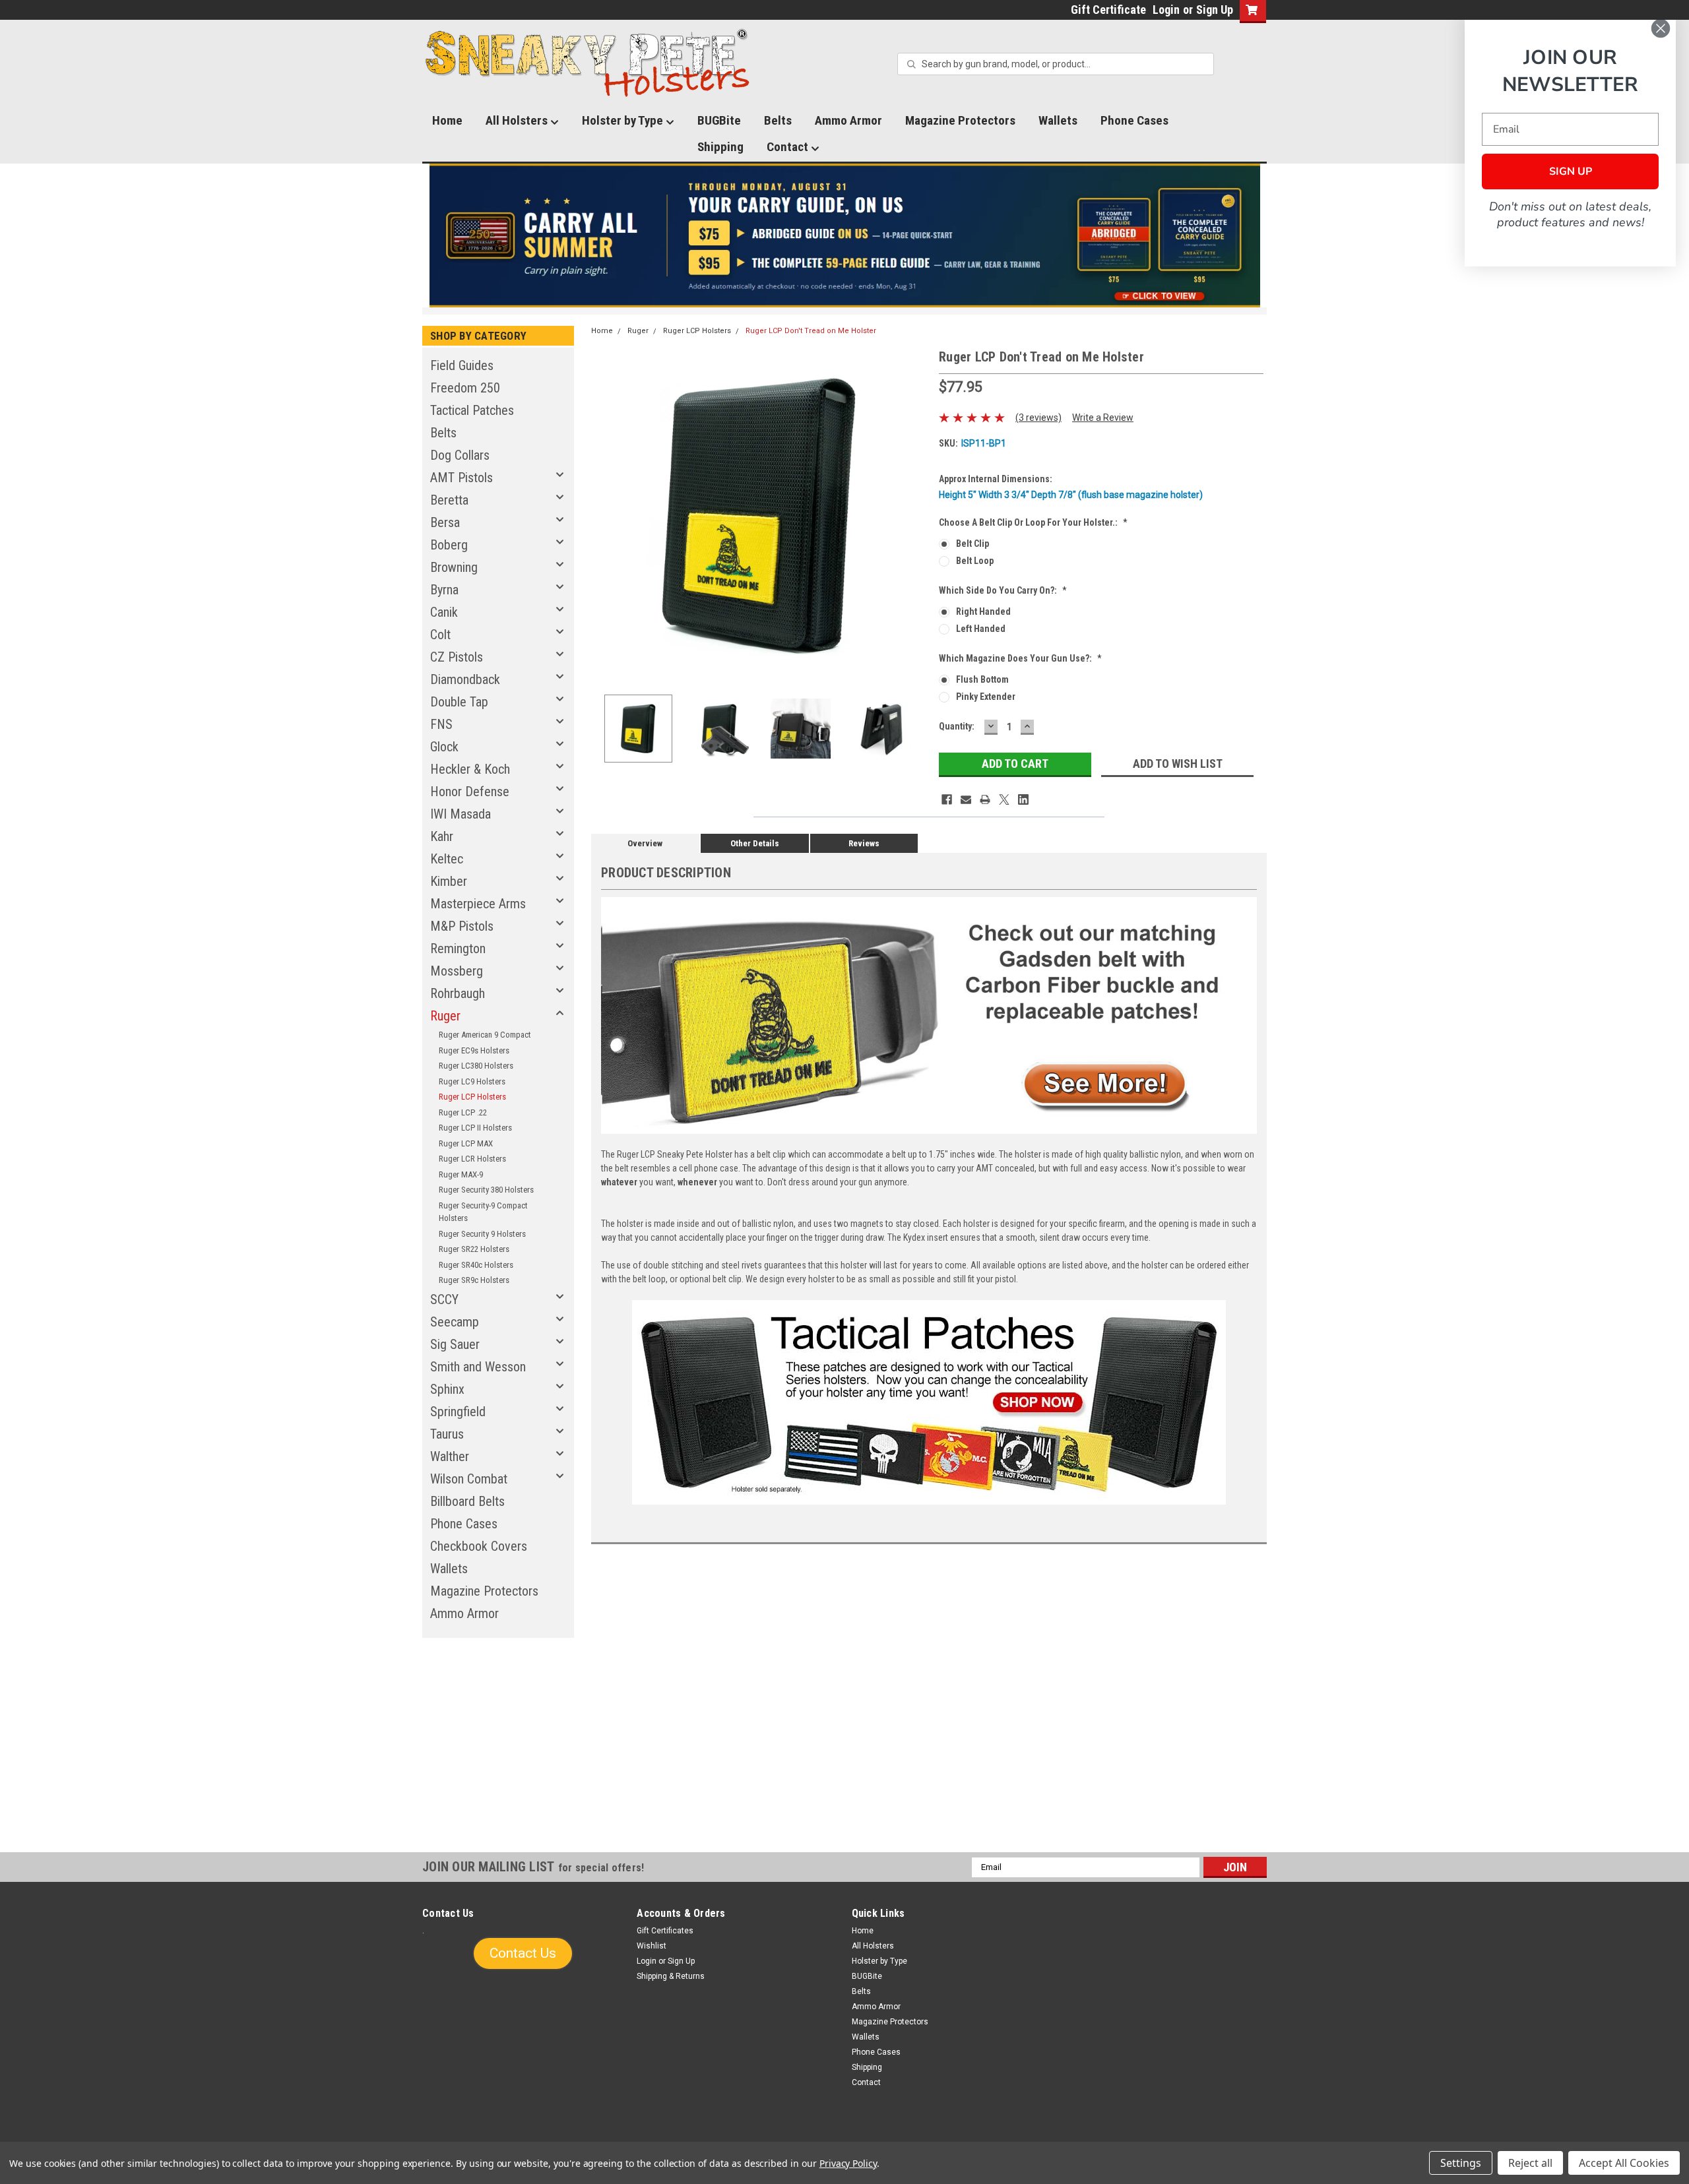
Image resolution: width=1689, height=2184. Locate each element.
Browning (454, 567)
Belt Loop (975, 561)
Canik (444, 612)
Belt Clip (972, 544)
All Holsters (518, 120)
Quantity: (957, 726)
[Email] (966, 799)
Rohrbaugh (458, 993)
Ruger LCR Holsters (472, 1159)
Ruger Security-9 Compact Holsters (483, 1212)
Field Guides (462, 365)
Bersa (445, 522)
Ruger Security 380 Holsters (486, 1190)
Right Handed (983, 611)
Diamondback (465, 679)
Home (447, 120)
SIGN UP (1571, 172)
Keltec (447, 859)
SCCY (444, 1299)
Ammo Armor (848, 120)
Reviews (864, 843)
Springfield (458, 1412)
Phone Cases (1134, 120)
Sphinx (447, 1389)
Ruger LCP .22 (463, 1112)
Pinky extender (986, 697)
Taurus (447, 1434)
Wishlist (652, 1946)
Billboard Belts (467, 1501)
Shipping (720, 147)
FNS (441, 724)
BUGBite (719, 120)
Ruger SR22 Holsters (474, 1249)
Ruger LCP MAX (466, 1143)
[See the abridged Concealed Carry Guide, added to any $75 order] (1114, 241)
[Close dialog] (1661, 28)
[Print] (985, 799)
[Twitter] (1004, 799)
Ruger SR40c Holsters (476, 1265)
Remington (458, 949)
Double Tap (459, 702)
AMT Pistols (462, 478)
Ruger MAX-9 (461, 1174)
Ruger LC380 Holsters (476, 1066)
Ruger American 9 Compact (485, 1035)
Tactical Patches (472, 410)
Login (1166, 10)
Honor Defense (470, 792)
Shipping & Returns (671, 1976)
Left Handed (981, 629)
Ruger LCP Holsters (472, 1097)
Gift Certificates (665, 1931)
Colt (440, 635)
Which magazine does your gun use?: (1020, 658)
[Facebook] (947, 799)
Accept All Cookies (1624, 2163)
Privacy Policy (848, 2163)
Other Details (755, 843)
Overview (645, 843)
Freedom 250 (465, 388)
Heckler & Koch (470, 769)
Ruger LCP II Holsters (475, 1128)
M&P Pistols (462, 926)
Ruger (445, 1016)
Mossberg (457, 971)
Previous (604, 515)
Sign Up (1215, 10)
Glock (444, 747)
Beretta (449, 500)
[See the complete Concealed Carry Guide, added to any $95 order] (1199, 236)
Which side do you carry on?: (1003, 590)
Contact (789, 147)
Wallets (1058, 120)
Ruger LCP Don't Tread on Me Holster (811, 331)
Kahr (442, 836)
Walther (450, 1456)
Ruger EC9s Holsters (474, 1050)
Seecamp (455, 1322)
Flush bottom (982, 679)
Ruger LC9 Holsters (472, 1081)
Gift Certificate (1108, 10)
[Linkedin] (1023, 799)
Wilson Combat (469, 1479)
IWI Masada (461, 814)
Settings (1461, 2163)
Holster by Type (624, 120)
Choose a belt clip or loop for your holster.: (1033, 522)
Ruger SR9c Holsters (474, 1280)
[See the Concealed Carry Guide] (845, 235)
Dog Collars (460, 455)
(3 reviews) (1038, 418)
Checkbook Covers (479, 1546)
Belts (778, 120)
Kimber (449, 881)
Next (916, 515)
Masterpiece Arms (478, 904)
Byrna (444, 590)
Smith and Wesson (478, 1367)
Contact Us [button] (523, 1953)
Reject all (1530, 2163)
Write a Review (1103, 418)
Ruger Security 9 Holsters (482, 1234)
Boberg (449, 545)
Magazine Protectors (960, 120)
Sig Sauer (455, 1344)
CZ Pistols (457, 657)
